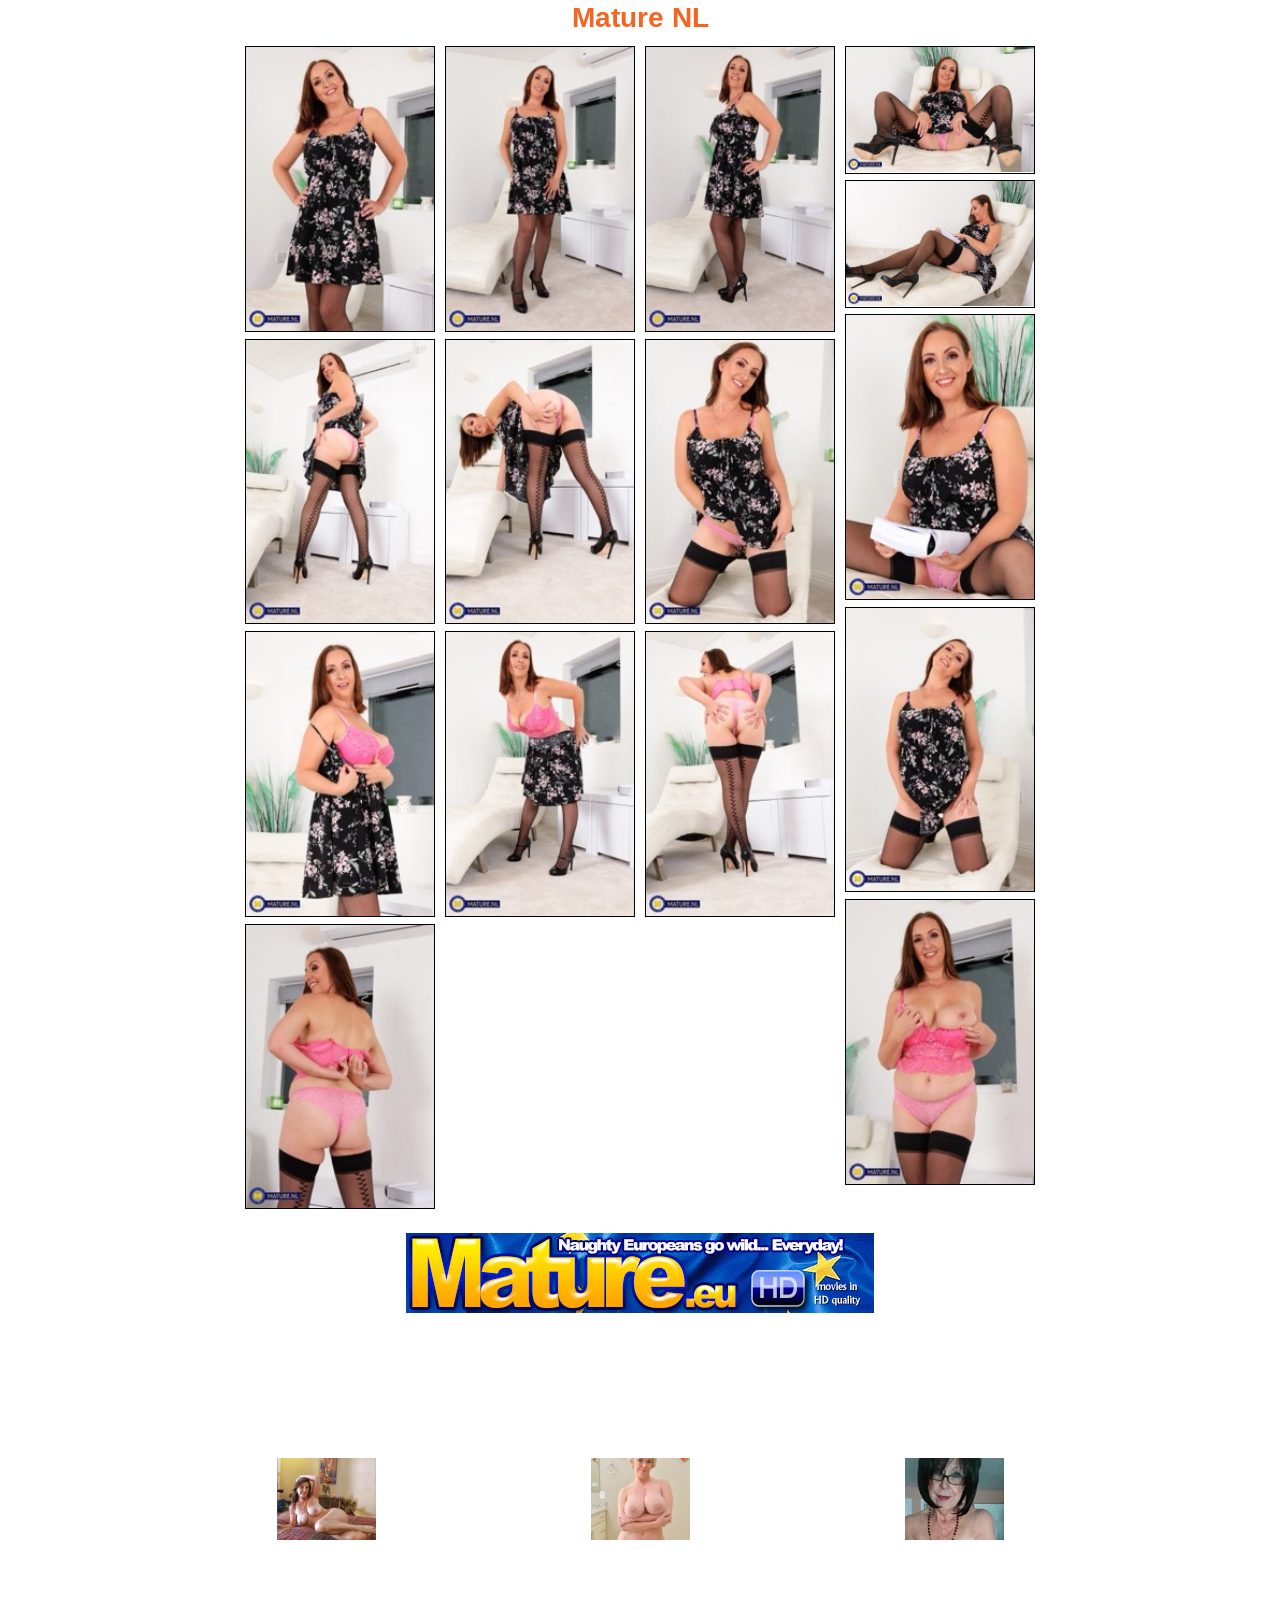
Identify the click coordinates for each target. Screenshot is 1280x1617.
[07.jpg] (340, 482)
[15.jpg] (340, 1067)
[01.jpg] (340, 189)
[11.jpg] (340, 774)
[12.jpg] (540, 774)
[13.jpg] (740, 774)
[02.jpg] (540, 189)
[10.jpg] (940, 750)
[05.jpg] (940, 244)
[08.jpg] (540, 482)
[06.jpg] (940, 457)
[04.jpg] (940, 110)
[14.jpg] (940, 1042)
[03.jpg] (740, 189)
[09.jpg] (740, 482)
